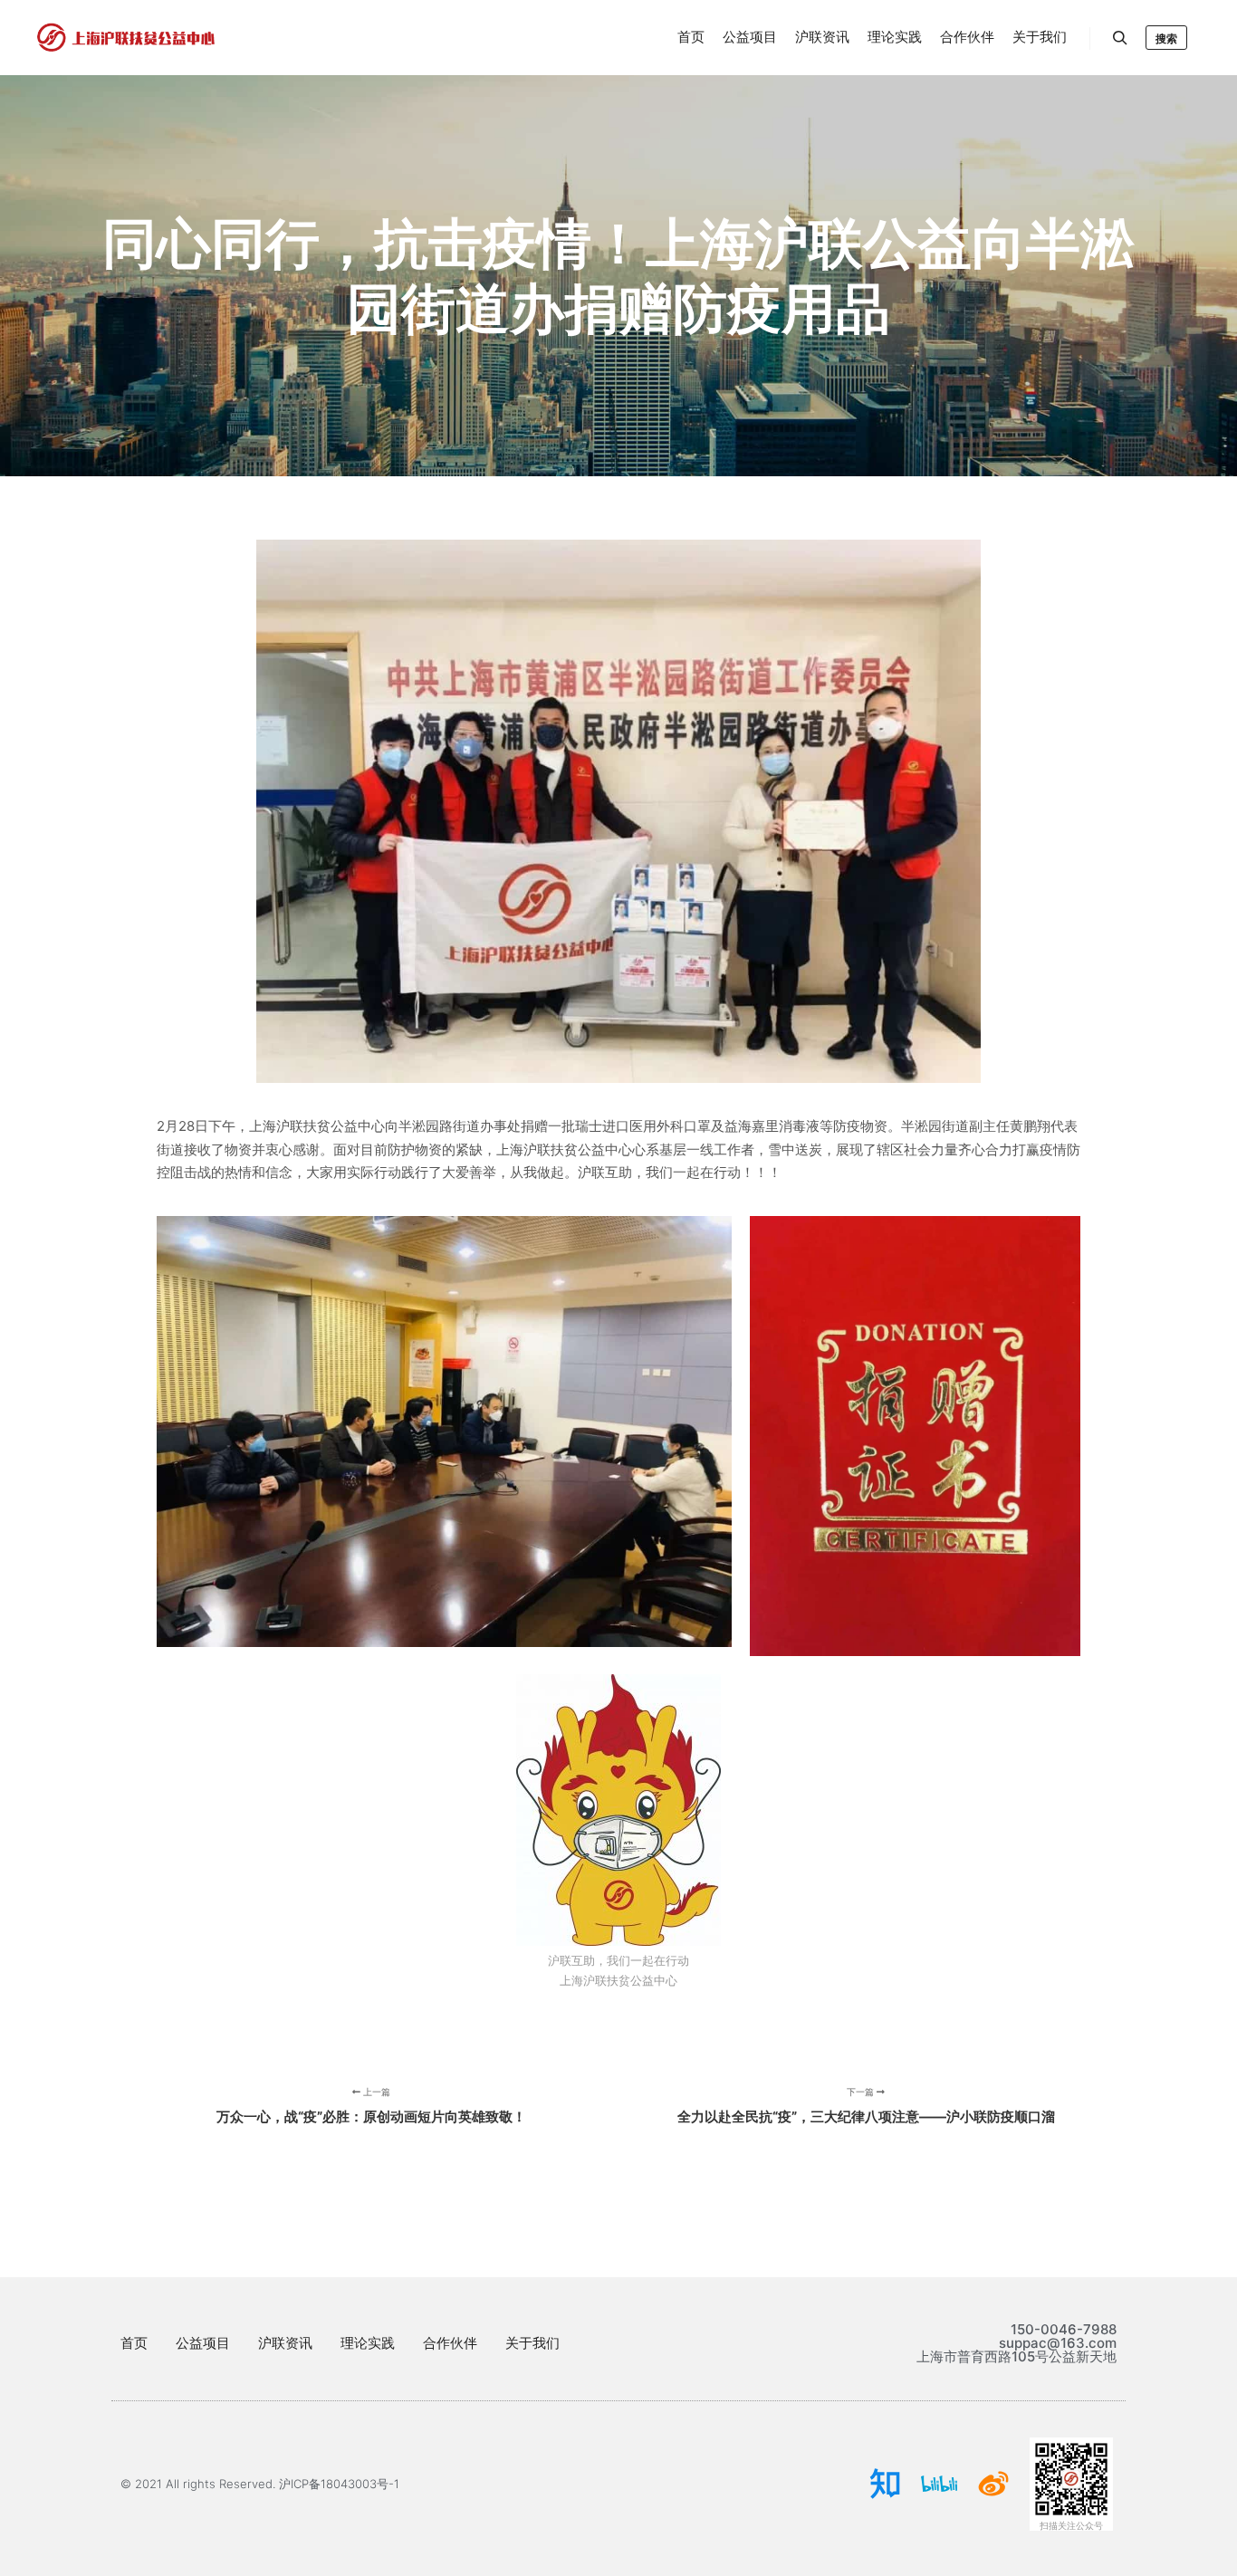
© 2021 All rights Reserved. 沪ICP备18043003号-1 (260, 2484)
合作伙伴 (450, 2343)
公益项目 (203, 2343)
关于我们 (532, 2343)
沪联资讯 (285, 2343)
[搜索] (1120, 38)
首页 (134, 2343)
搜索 (1166, 38)
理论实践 (368, 2343)
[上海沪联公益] (127, 38)
